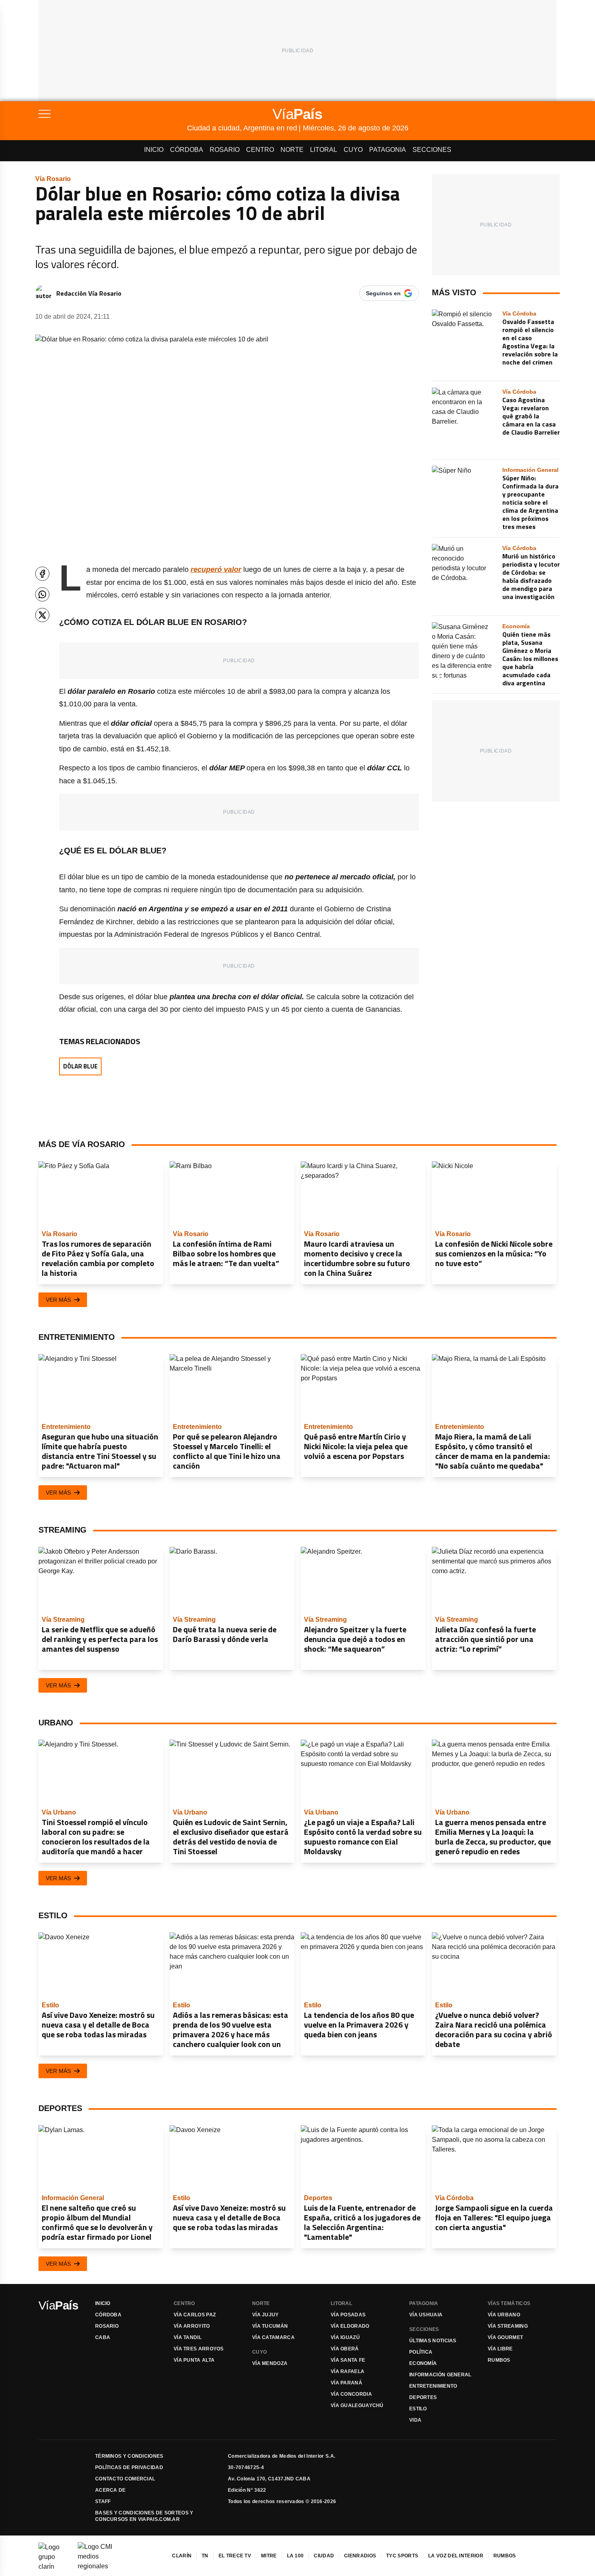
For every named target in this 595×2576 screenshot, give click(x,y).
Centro (260, 150)
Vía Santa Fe (348, 2360)
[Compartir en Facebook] (42, 574)
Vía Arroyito (192, 2326)
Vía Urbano (504, 2315)
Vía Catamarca (273, 2337)
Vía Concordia (351, 2394)
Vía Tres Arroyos (199, 2349)
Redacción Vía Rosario (89, 293)
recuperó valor (216, 569)
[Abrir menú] (113, 114)
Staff (103, 2501)
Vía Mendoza (270, 2363)
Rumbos (499, 2360)
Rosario (225, 150)
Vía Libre (500, 2349)
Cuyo (353, 150)
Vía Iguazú (345, 2337)
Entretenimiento (433, 2386)
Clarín (182, 2556)
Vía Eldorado (350, 2326)
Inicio (154, 150)
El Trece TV (235, 2556)
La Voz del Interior (456, 2556)
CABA (103, 2337)
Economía (423, 2363)
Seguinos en (383, 293)
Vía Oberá (345, 2349)
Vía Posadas (348, 2315)
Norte (292, 150)
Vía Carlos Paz (195, 2315)
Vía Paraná (346, 2383)
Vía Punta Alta (194, 2360)
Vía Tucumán (270, 2326)
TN (205, 2556)
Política (421, 2352)
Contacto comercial (125, 2479)
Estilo (418, 2409)
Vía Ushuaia (426, 2315)
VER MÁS (58, 1300)
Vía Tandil (188, 2337)
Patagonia (388, 150)
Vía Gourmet (505, 2337)
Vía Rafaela (347, 2371)
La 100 (295, 2556)
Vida (415, 2420)
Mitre (269, 2556)
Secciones (432, 150)
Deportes (423, 2397)
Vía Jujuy (266, 2315)
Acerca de (110, 2490)
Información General (440, 2375)
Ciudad (324, 2556)
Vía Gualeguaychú (357, 2405)
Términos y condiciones (129, 2456)
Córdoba (187, 150)
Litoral (324, 150)
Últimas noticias (433, 2341)
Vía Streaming (508, 2326)
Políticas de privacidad (129, 2467)
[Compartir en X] (42, 615)
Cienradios (360, 2556)
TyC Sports (402, 2556)
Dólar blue (80, 1066)
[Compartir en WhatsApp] (42, 594)
